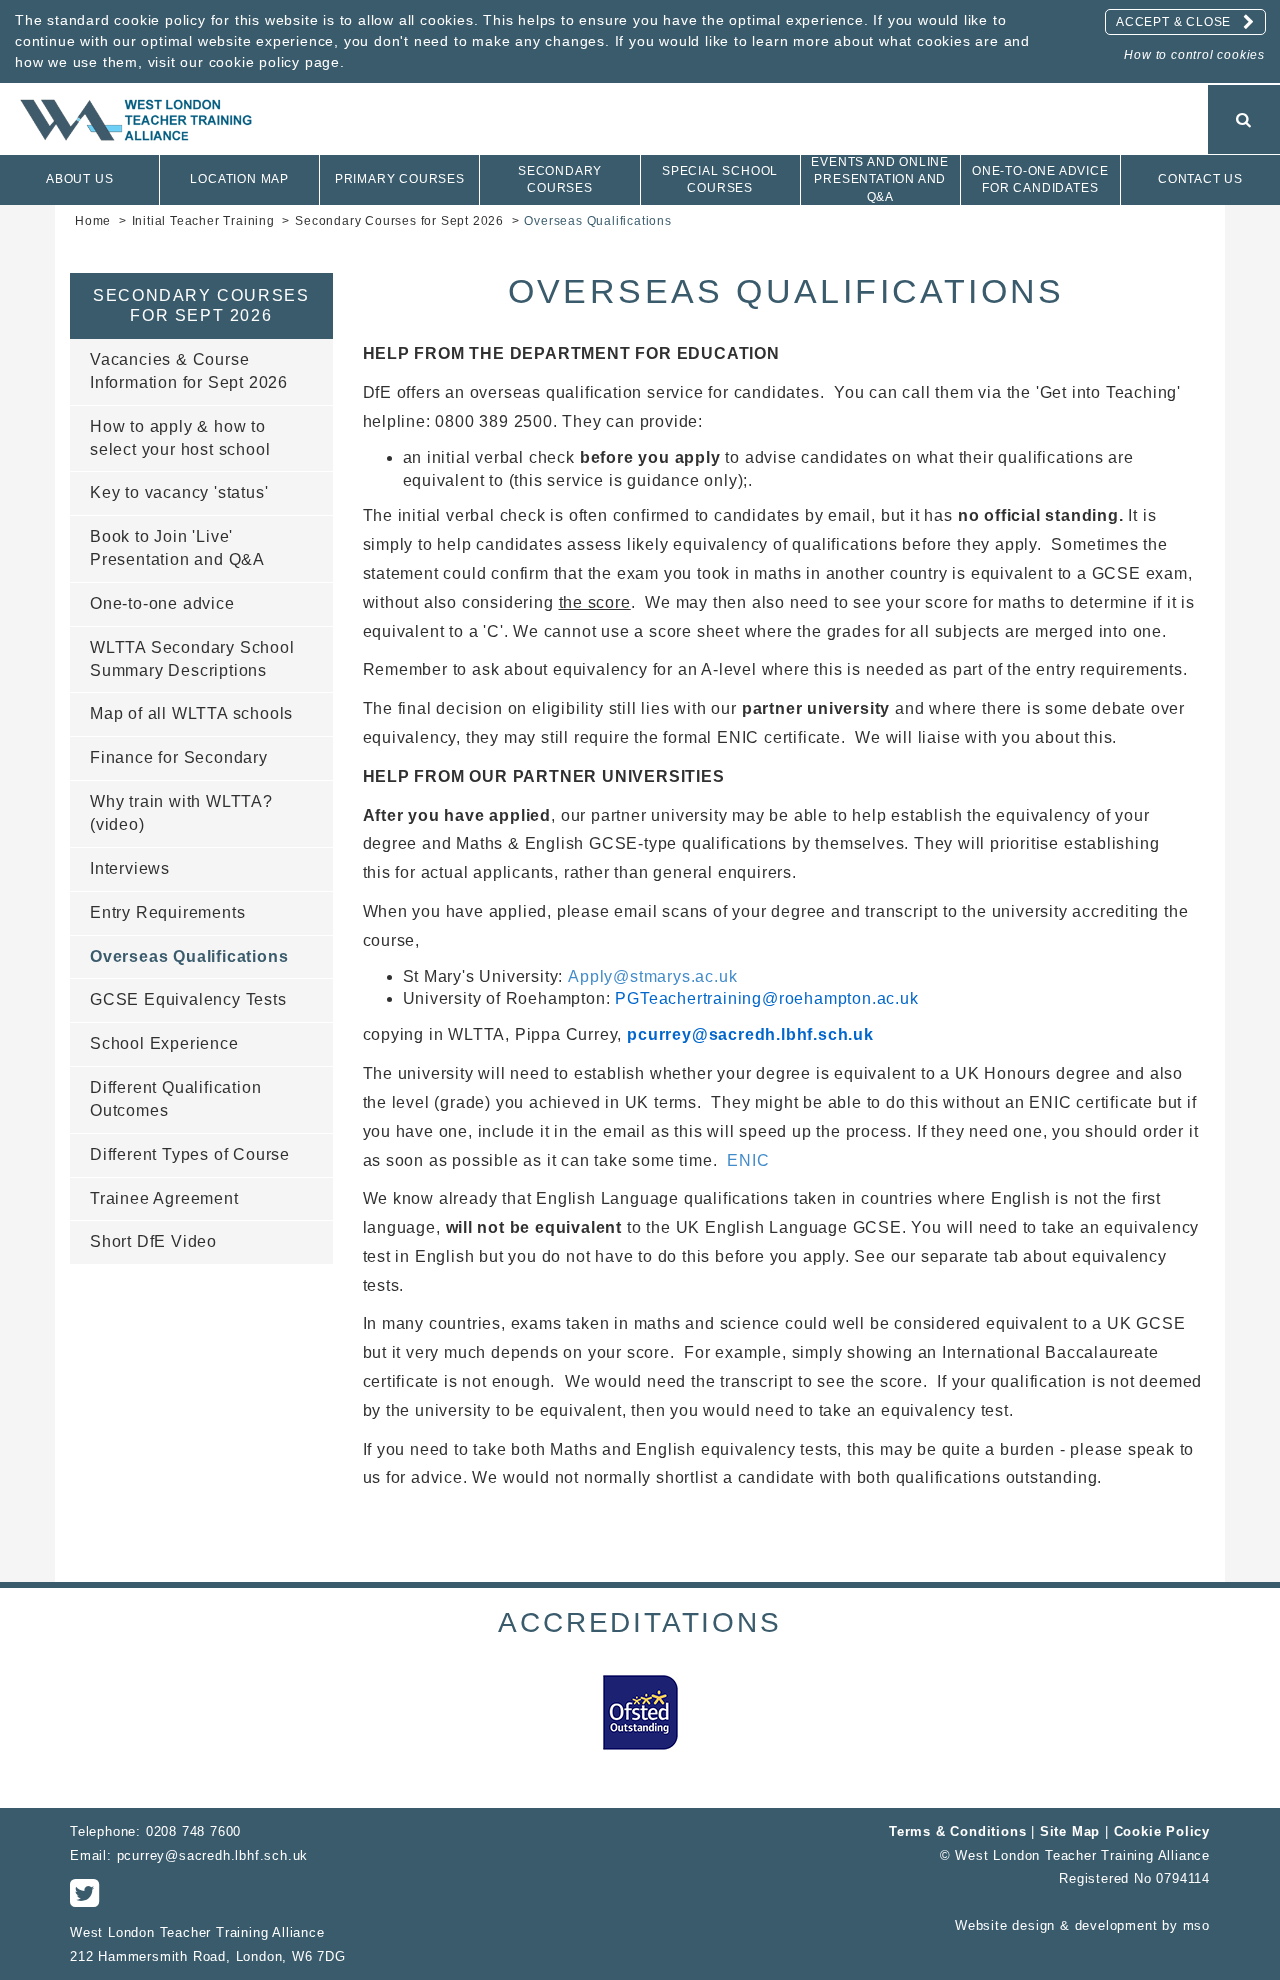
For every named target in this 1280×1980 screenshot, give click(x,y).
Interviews (130, 868)
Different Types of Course (190, 1154)
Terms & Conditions (960, 1831)
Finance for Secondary (179, 757)
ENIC (748, 1160)
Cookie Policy (1162, 1831)
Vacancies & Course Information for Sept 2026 (189, 371)
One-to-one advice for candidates (1040, 179)
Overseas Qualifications (189, 956)
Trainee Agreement (164, 1198)
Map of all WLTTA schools (191, 713)
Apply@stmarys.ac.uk (652, 976)
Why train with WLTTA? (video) (181, 813)
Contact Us (1200, 179)
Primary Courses (400, 179)
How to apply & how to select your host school (180, 438)
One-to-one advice (162, 603)
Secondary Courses (560, 179)
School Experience (164, 1043)
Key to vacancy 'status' (179, 492)
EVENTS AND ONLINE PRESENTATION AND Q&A (880, 179)
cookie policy (254, 62)
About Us (79, 179)
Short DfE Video (153, 1241)
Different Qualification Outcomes (175, 1099)
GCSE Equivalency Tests (188, 999)
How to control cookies (1194, 55)
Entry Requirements (167, 912)
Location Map (239, 179)
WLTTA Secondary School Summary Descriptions (192, 659)
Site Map (1070, 1831)
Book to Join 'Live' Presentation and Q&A (177, 548)
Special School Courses (720, 179)
